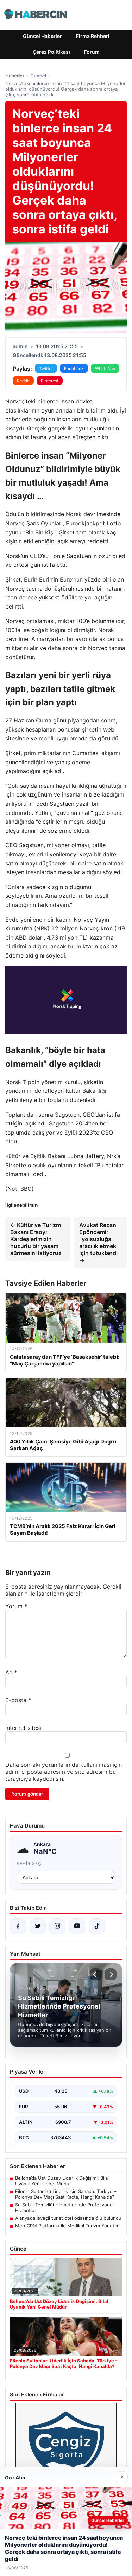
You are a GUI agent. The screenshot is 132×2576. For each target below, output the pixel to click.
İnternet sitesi (23, 1728)
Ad (11, 1672)
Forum (92, 52)
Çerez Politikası (51, 52)
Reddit (23, 381)
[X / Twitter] (38, 1926)
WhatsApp (105, 368)
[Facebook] (18, 1926)
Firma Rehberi (93, 36)
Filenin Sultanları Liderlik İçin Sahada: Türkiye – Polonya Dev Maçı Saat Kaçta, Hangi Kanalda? (66, 2194)
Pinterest (50, 381)
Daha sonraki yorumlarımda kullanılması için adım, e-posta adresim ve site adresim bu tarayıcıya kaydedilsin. (64, 1772)
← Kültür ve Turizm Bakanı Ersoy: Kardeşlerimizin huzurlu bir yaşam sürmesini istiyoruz (36, 1239)
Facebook (74, 368)
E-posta (18, 1700)
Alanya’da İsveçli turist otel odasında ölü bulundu (68, 2218)
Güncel (38, 76)
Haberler (15, 76)
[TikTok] (97, 1926)
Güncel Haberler (42, 36)
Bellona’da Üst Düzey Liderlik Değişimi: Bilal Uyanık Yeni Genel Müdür (62, 2181)
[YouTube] (77, 1926)
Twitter (46, 368)
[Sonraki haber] (111, 1974)
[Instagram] (57, 1926)
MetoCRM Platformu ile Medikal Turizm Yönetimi (68, 2226)
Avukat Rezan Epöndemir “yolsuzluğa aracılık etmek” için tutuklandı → (99, 1242)
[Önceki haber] (96, 1974)
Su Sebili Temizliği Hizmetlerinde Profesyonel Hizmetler (64, 2207)
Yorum (16, 1606)
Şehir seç (29, 1864)
